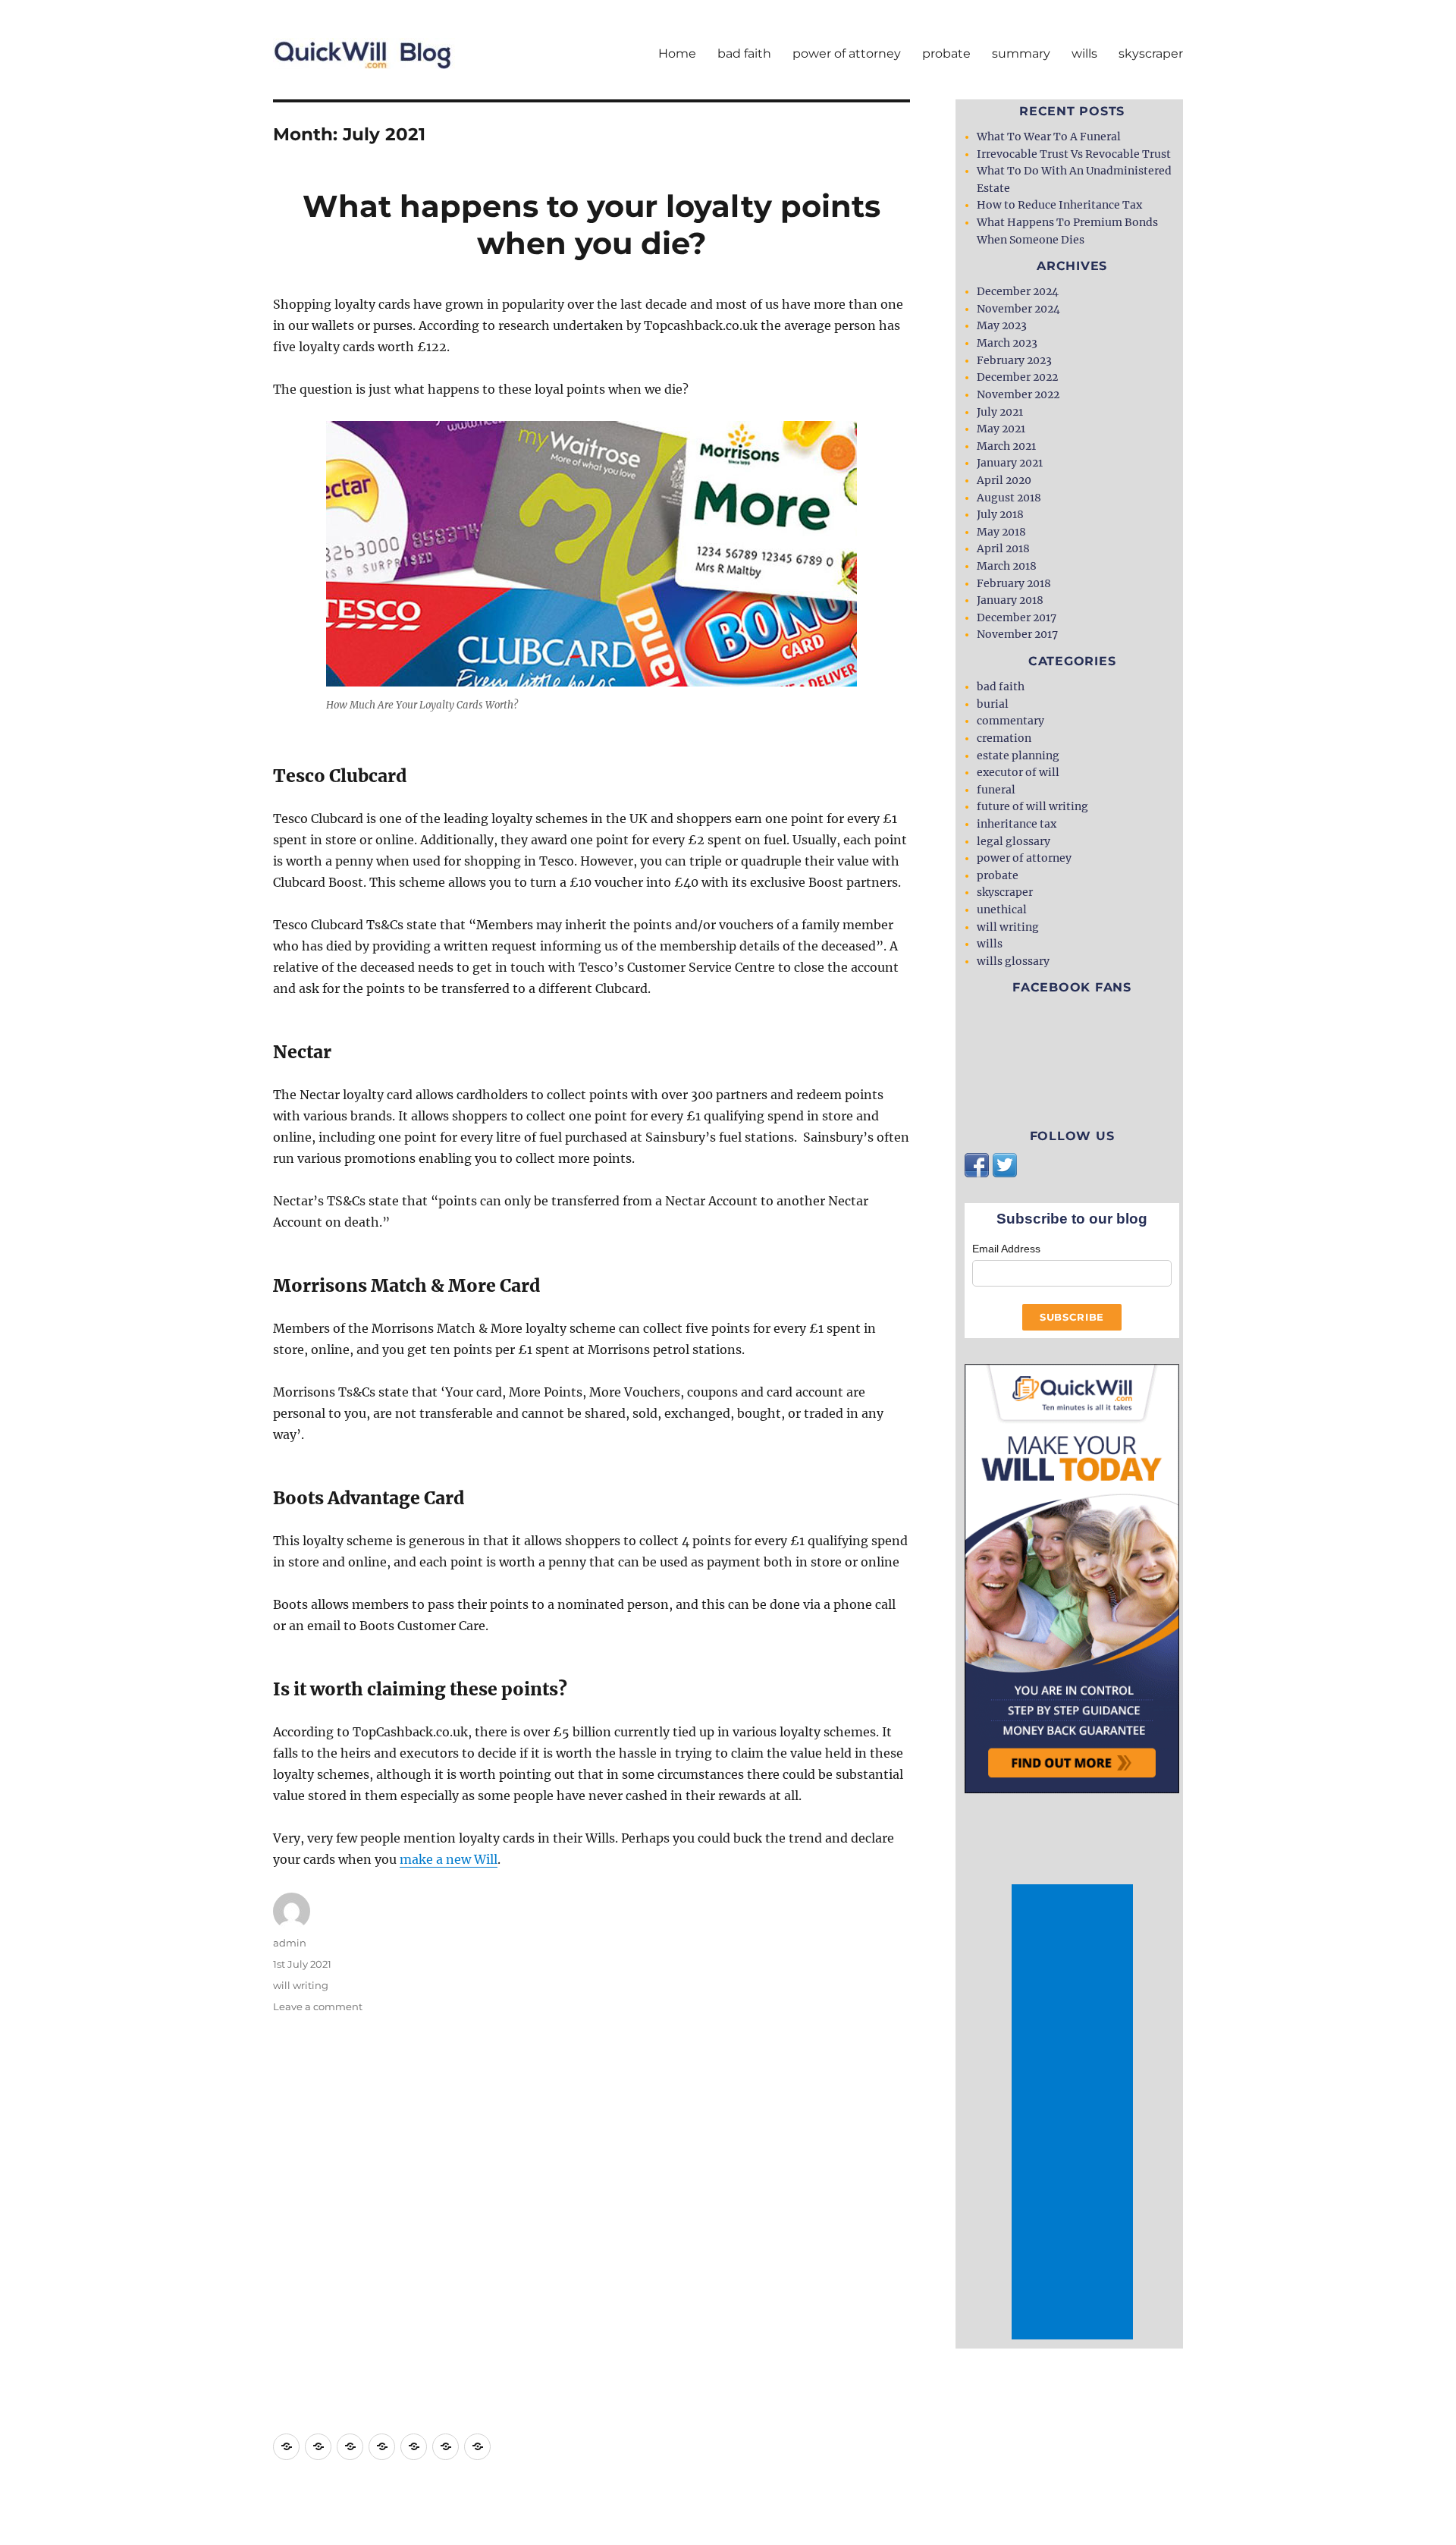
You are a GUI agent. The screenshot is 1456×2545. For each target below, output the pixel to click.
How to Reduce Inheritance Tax (1059, 205)
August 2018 (1009, 498)
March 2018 (1007, 566)
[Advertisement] (1075, 2113)
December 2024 (1018, 291)
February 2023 (1014, 360)
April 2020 (1004, 480)
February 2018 (1014, 583)
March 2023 (1007, 343)
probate (946, 53)
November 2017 (1017, 634)
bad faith (744, 53)
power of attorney (847, 53)
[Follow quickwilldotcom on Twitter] (1005, 1164)
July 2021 (1000, 412)
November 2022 (1018, 394)
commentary (1010, 721)
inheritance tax (1017, 824)
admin (290, 1943)
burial (993, 704)
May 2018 (1001, 532)
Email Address (1006, 1249)
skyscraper (1151, 53)
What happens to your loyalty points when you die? (591, 225)
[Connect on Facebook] (977, 1164)
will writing (301, 1985)
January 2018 (1010, 600)
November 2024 (1018, 309)
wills (1084, 53)
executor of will (1018, 772)
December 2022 (1017, 377)
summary (1021, 53)
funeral (996, 790)
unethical (1002, 910)
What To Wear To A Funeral (1049, 137)
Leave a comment (318, 2006)
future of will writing (1032, 806)
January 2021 (1010, 463)
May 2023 (1002, 325)
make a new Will (449, 1859)
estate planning (1018, 756)
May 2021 (1001, 429)
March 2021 (1006, 446)
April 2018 (1003, 548)
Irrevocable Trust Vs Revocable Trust (1074, 154)
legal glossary (1014, 841)
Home (677, 53)
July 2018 (1000, 514)
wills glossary (1013, 961)
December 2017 (1017, 617)
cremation (1004, 738)
